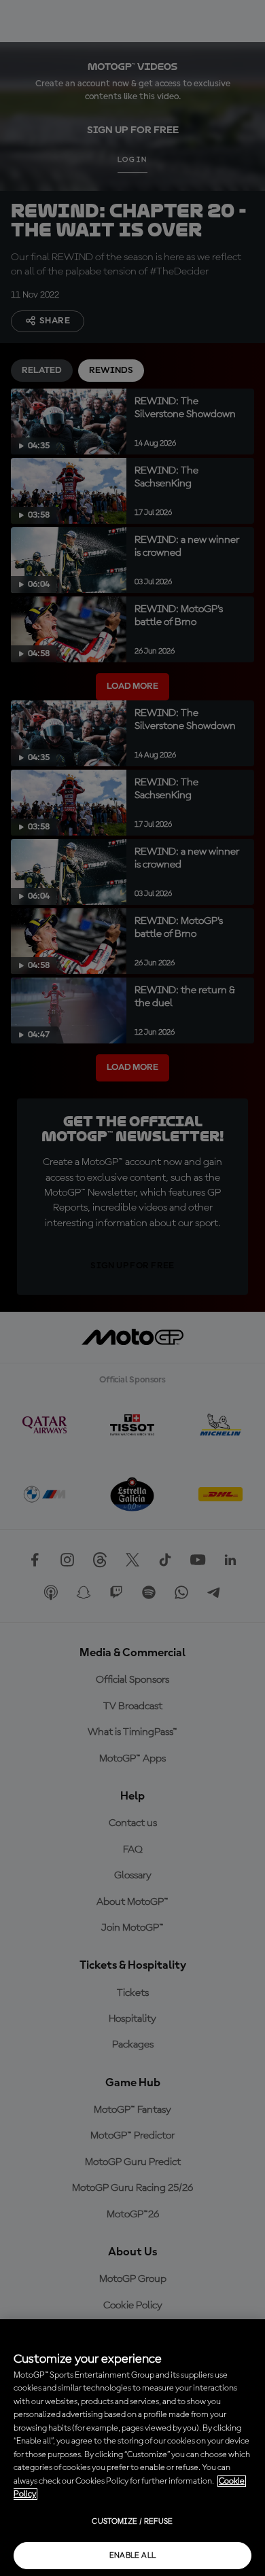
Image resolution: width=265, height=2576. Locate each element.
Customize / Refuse (132, 2522)
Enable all (133, 2556)
